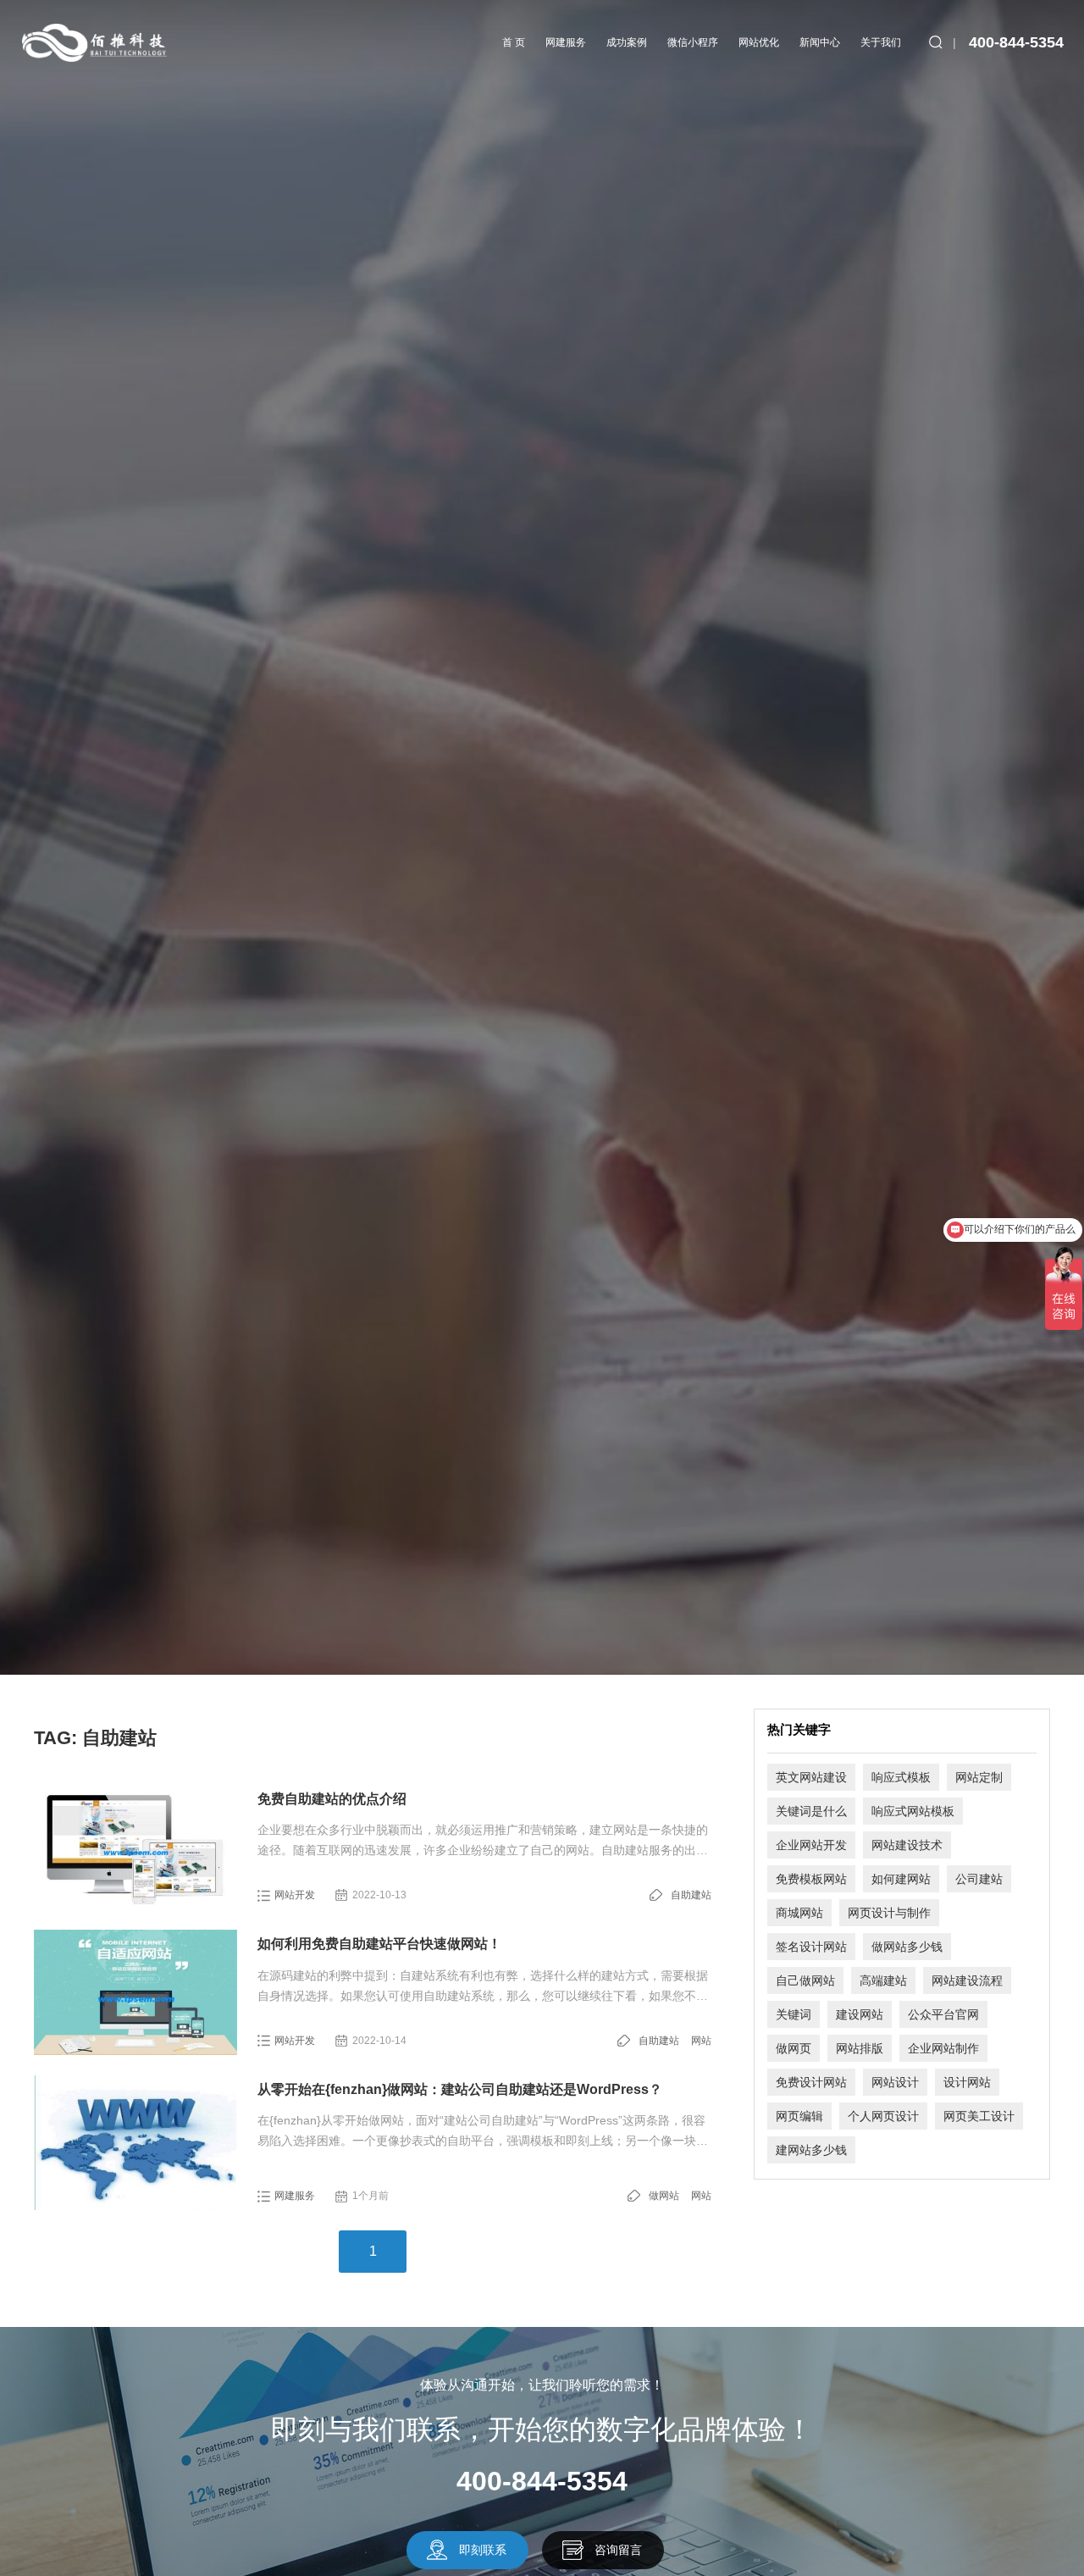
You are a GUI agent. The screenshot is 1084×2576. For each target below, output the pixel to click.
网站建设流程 (967, 1980)
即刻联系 (483, 2550)
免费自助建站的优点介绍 (332, 1799)
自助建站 (691, 1895)
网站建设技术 (907, 1845)
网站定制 (979, 1777)
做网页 (794, 2048)
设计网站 (967, 2082)
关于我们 (881, 42)
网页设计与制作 (889, 1913)
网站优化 (759, 42)
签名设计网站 (811, 1947)
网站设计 (895, 2082)
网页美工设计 (979, 2116)
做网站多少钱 (907, 1947)
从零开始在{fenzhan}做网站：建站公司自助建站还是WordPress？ (460, 2089)
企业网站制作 (943, 2048)
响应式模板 (901, 1777)
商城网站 (799, 1913)
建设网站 (860, 2014)
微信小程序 (693, 42)
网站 (701, 2041)
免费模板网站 (811, 1879)
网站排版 (860, 2048)
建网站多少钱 (811, 2150)
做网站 (664, 2196)
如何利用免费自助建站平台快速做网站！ (379, 1944)
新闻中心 (820, 42)
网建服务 (566, 42)
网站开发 (295, 1895)
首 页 (514, 42)
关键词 (794, 2014)
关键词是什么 (811, 1811)
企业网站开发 (811, 1845)
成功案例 (627, 42)
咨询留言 (618, 2550)
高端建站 (883, 1980)
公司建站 (979, 1879)
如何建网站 (901, 1879)
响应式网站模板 (913, 1811)
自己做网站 (805, 1980)
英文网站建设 (811, 1777)
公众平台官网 (943, 2014)
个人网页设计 (883, 2116)
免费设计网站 (811, 2082)
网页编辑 (799, 2116)
